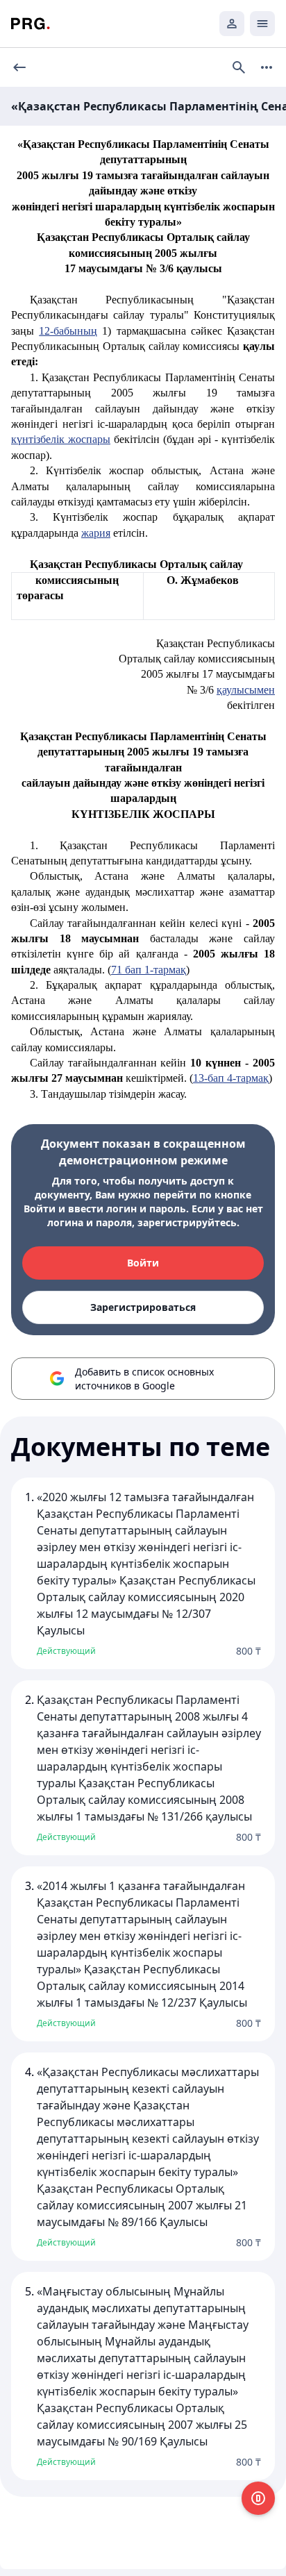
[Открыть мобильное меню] (262, 24)
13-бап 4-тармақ (231, 1078)
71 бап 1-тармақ (149, 970)
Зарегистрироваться (143, 1307)
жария (96, 533)
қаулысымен (246, 690)
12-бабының (68, 331)
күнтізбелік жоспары (61, 439)
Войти (143, 1263)
